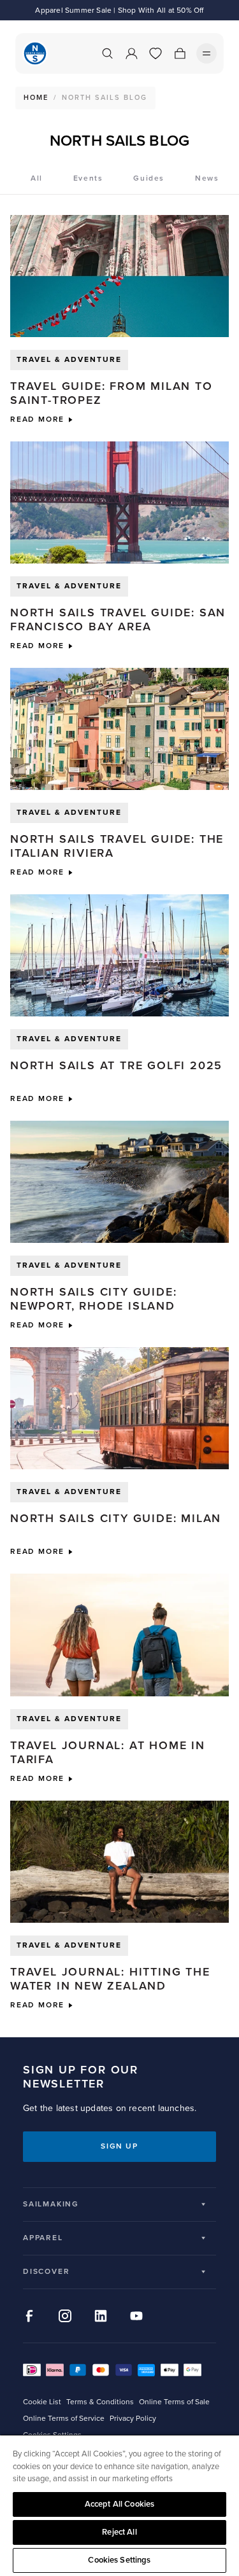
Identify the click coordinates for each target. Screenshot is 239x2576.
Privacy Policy (133, 2419)
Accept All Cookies (119, 2504)
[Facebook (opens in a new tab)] (29, 2316)
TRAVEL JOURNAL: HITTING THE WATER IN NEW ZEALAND (110, 1979)
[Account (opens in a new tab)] (131, 53)
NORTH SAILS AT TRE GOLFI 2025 (116, 1065)
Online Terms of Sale (174, 2402)
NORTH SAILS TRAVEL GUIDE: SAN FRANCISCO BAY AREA (118, 620)
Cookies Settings (119, 2560)
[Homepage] (35, 53)
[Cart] (180, 53)
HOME (36, 98)
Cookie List (42, 2402)
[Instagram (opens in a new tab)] (65, 2316)
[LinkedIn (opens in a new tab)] (101, 2316)
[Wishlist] (156, 53)
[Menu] (206, 53)
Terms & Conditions (100, 2402)
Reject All (119, 2532)
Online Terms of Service (64, 2419)
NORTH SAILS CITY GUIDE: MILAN (118, 1518)
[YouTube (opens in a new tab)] (136, 2316)
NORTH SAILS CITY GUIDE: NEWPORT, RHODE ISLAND (93, 1299)
